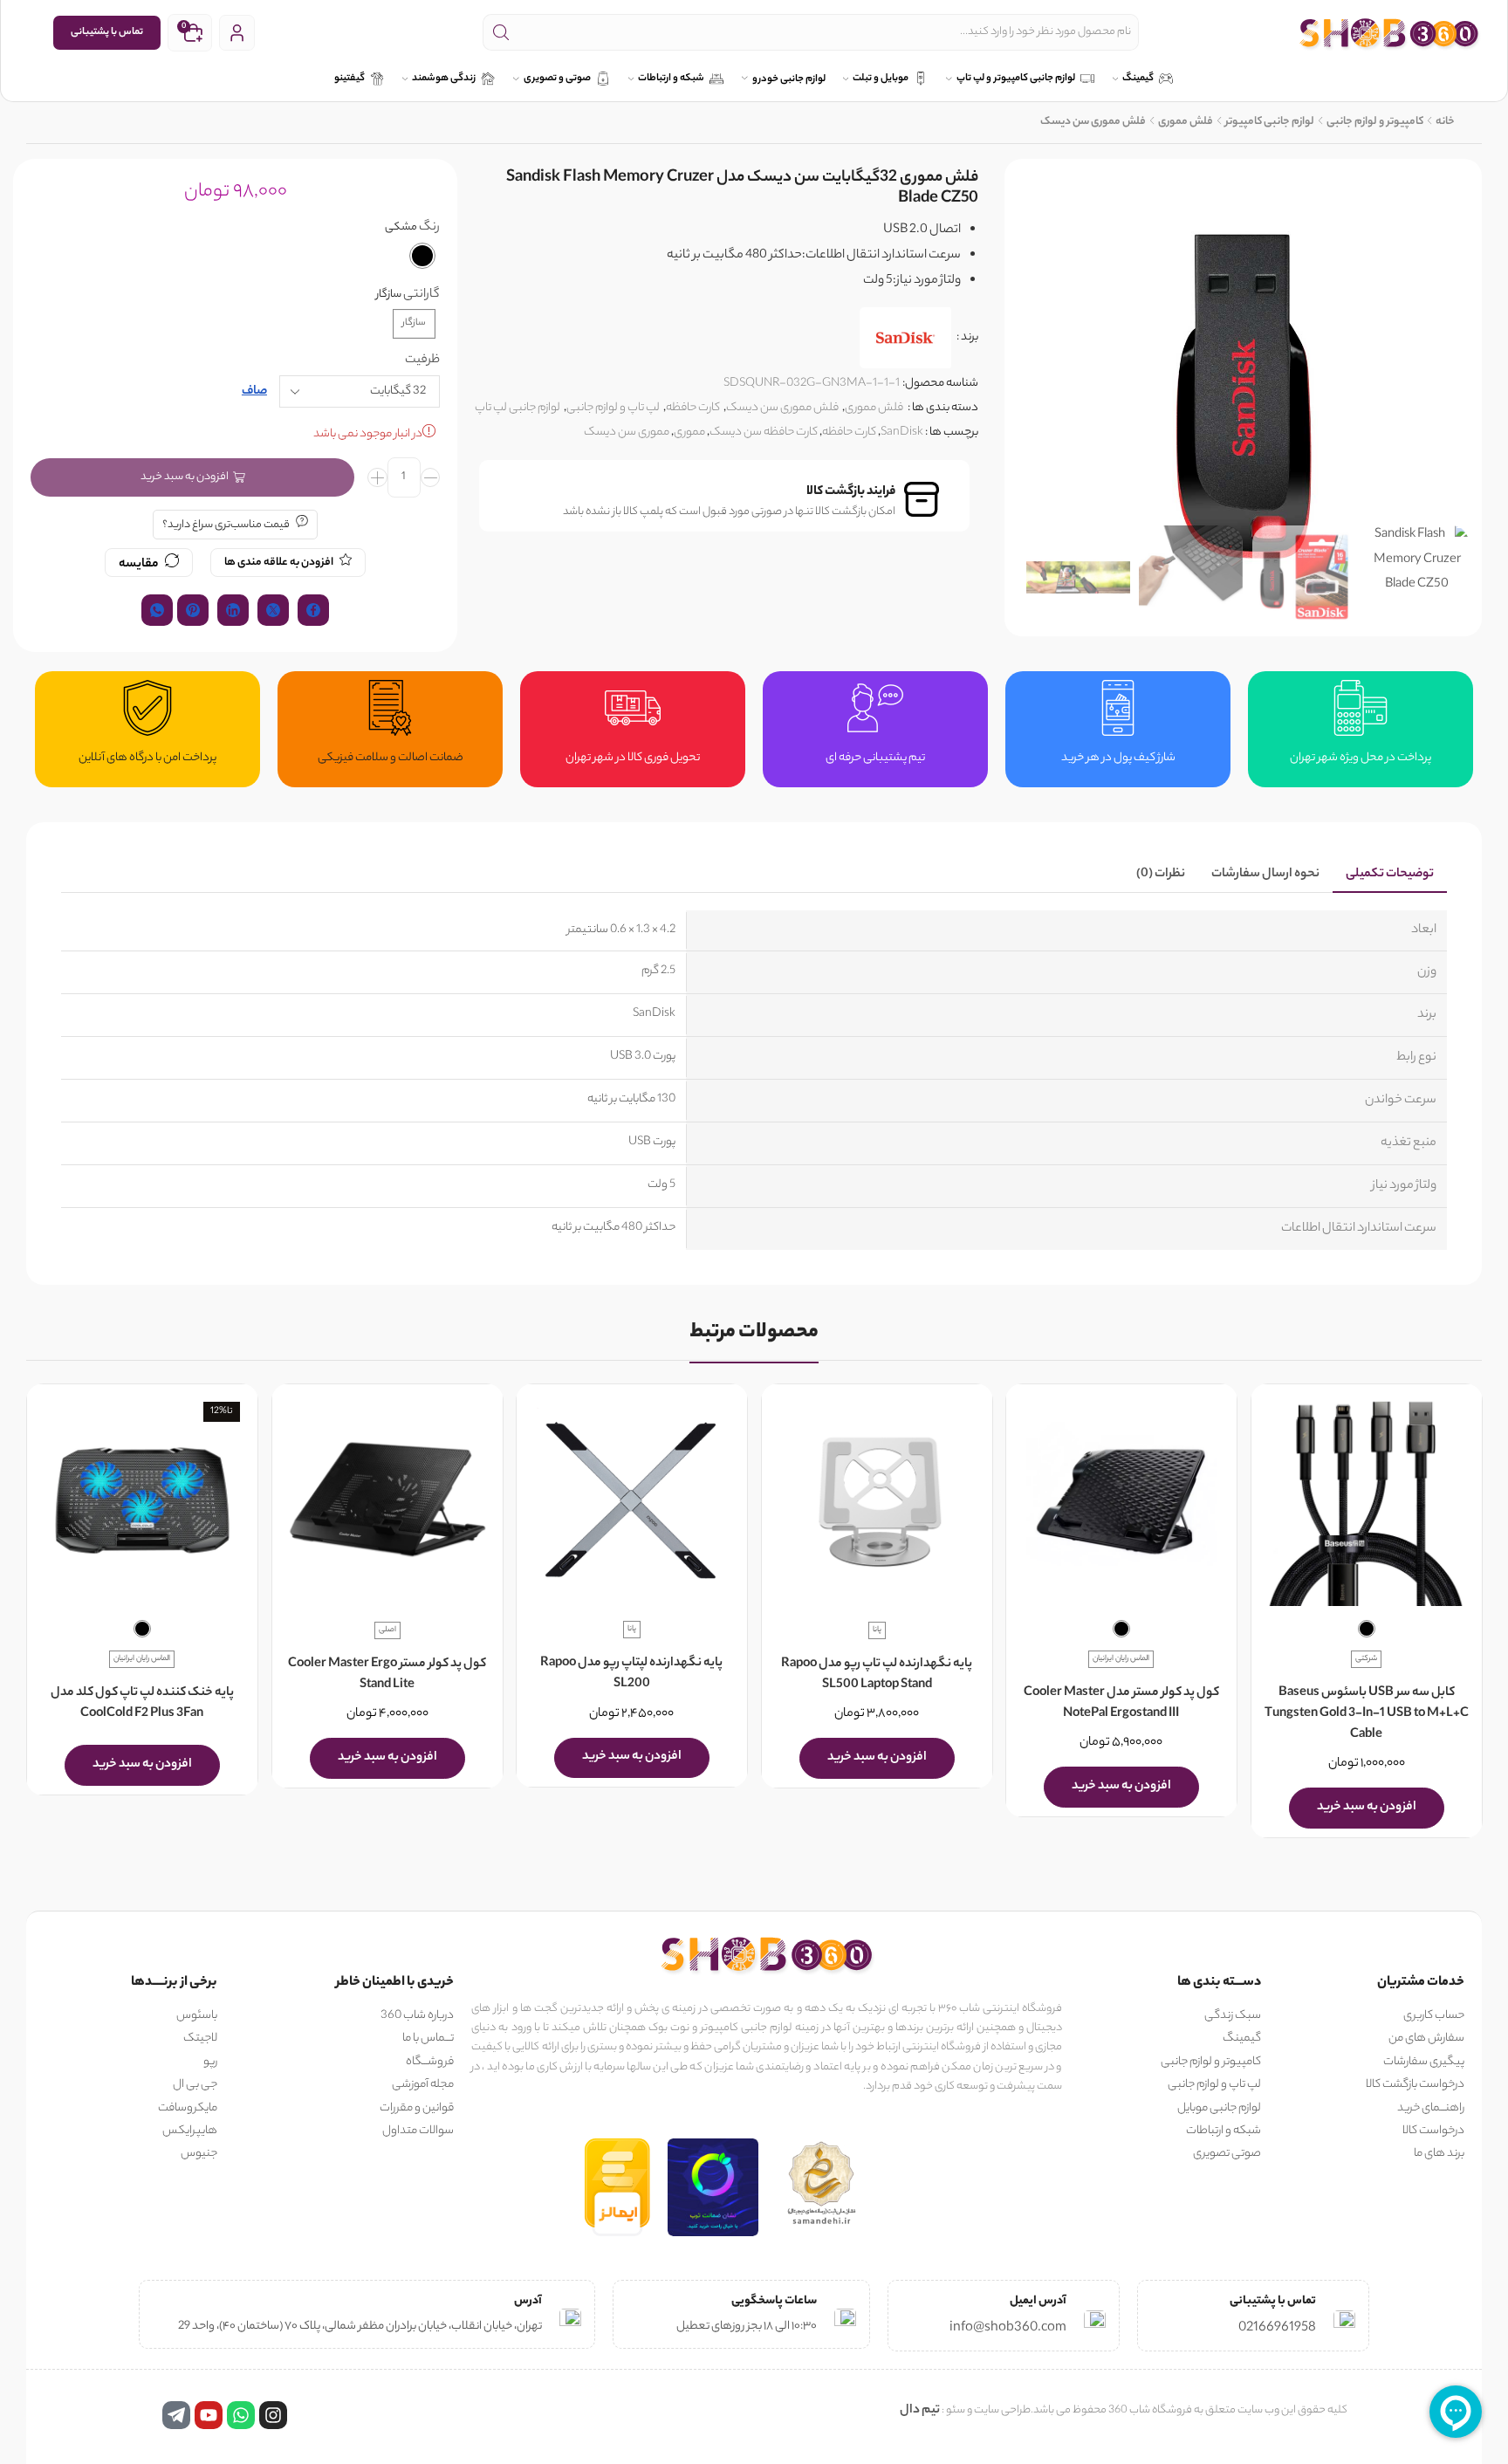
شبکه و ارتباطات (671, 79)
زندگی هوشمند (444, 79)
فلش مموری (1186, 122)
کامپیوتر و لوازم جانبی (1375, 122)
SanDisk (902, 432)
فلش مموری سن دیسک (1093, 122)
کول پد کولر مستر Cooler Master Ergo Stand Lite (387, 1675)
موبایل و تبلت (881, 79)
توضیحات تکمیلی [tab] (1390, 875)
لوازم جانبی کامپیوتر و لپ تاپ (1016, 79)
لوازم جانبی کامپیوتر (1270, 122)
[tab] (1390, 875)
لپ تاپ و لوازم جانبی (613, 408)
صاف (254, 392)
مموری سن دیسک (627, 432)
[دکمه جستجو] (501, 32)
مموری (689, 432)
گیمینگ (1138, 79)
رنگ (429, 228)
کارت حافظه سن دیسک (764, 432)
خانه (1445, 122)
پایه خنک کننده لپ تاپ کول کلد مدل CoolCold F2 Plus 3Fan (142, 1704)
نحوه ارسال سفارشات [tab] (1265, 875)
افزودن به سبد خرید (185, 477)
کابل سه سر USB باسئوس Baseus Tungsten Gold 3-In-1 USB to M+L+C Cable (1366, 1714)
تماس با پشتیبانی (107, 32)
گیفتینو (350, 79)
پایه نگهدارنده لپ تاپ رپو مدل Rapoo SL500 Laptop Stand (877, 1675)
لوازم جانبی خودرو (789, 80)
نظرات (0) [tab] (1161, 875)
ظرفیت (422, 361)
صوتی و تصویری (557, 79)
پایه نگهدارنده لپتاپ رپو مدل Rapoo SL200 (631, 1675)
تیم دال (920, 2411)
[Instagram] (273, 2415)
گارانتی (422, 295)
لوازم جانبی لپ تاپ (518, 408)
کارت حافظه (693, 408)
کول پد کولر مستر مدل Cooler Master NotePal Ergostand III (1121, 1704)
